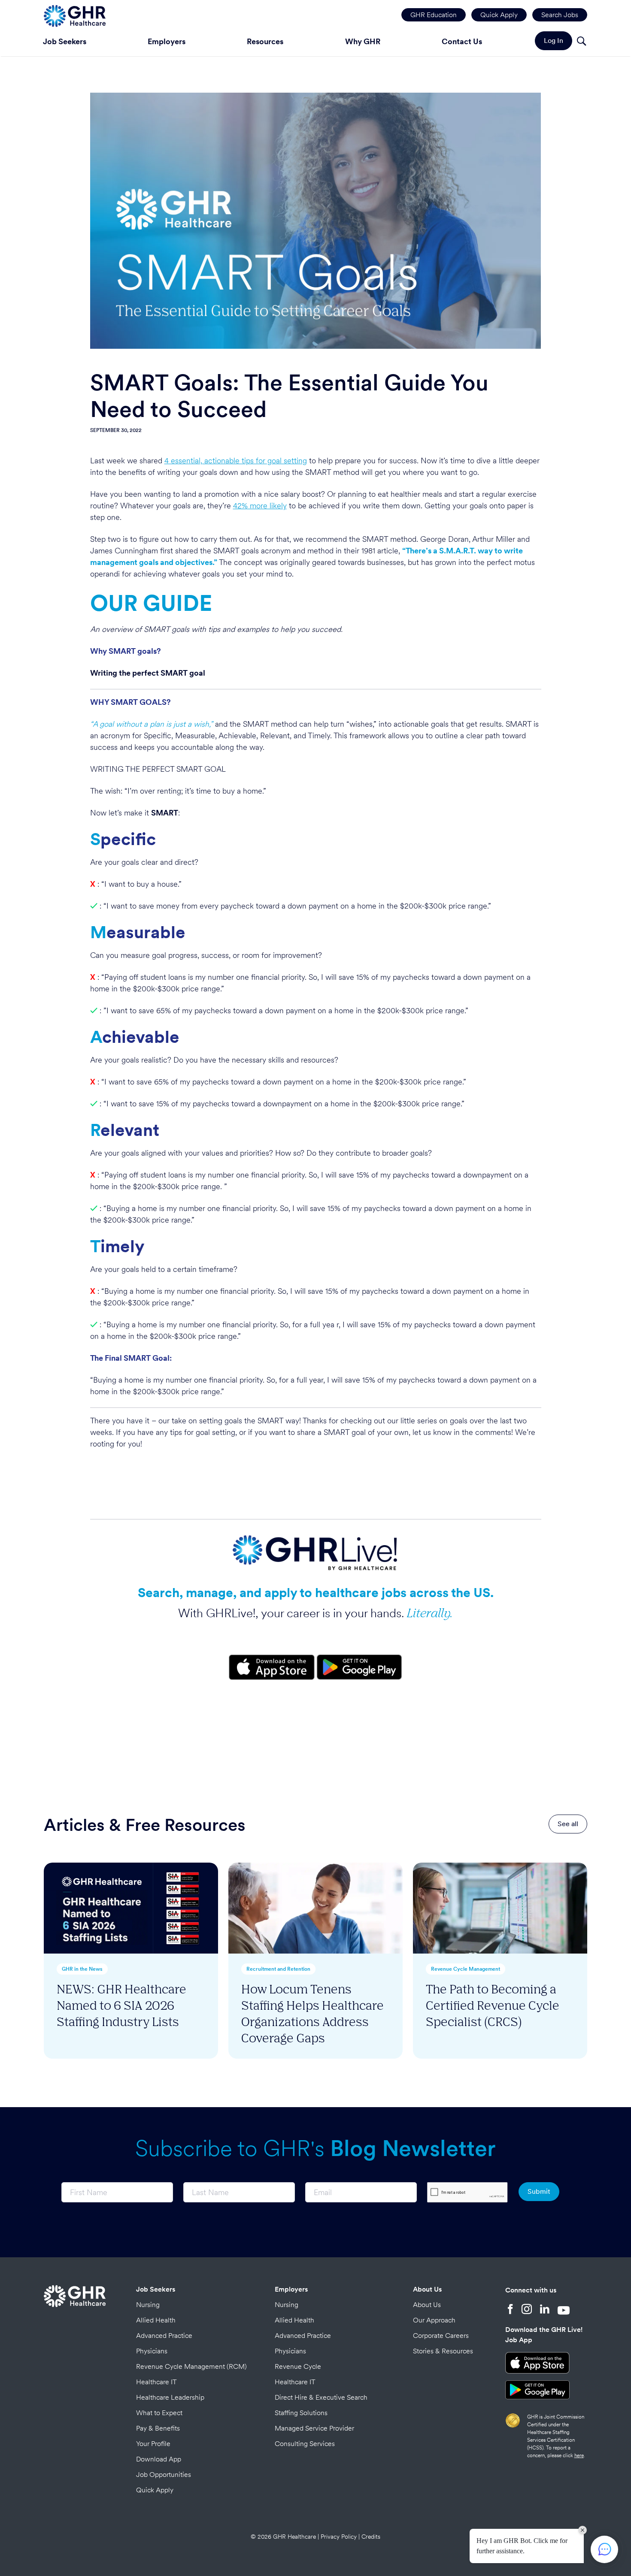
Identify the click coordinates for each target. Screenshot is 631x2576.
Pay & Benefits (158, 2428)
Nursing (148, 2305)
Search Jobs (560, 15)
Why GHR (363, 41)
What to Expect (159, 2413)
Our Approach (434, 2320)
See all (568, 1824)
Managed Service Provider (314, 2428)
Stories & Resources (443, 2351)
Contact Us (462, 41)
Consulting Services (305, 2444)
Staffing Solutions (301, 2413)
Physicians (152, 2351)
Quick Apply (499, 15)
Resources (265, 41)
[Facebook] (510, 2310)
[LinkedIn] (545, 2310)
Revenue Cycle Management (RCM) (191, 2366)
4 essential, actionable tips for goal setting (236, 461)
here (579, 2455)
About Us (427, 2289)
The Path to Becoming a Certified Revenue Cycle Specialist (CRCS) (493, 2005)
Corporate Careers (441, 2336)
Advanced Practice (164, 2336)
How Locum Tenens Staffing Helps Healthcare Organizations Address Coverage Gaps (312, 2013)
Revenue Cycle (298, 2366)
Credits (371, 2537)
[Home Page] (75, 15)
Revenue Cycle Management (466, 1969)
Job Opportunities (164, 2475)
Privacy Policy (339, 2537)
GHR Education (434, 15)
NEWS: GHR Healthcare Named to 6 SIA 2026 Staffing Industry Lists (121, 2005)
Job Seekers (65, 41)
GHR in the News (82, 1969)
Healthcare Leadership (170, 2397)
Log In (554, 41)
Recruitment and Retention (278, 1969)
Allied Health (156, 2320)
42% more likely (260, 506)
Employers (167, 41)
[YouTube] (564, 2310)
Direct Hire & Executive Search (321, 2397)
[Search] (581, 42)
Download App (159, 2459)
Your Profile (153, 2444)
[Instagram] (527, 2310)
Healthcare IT (156, 2382)
